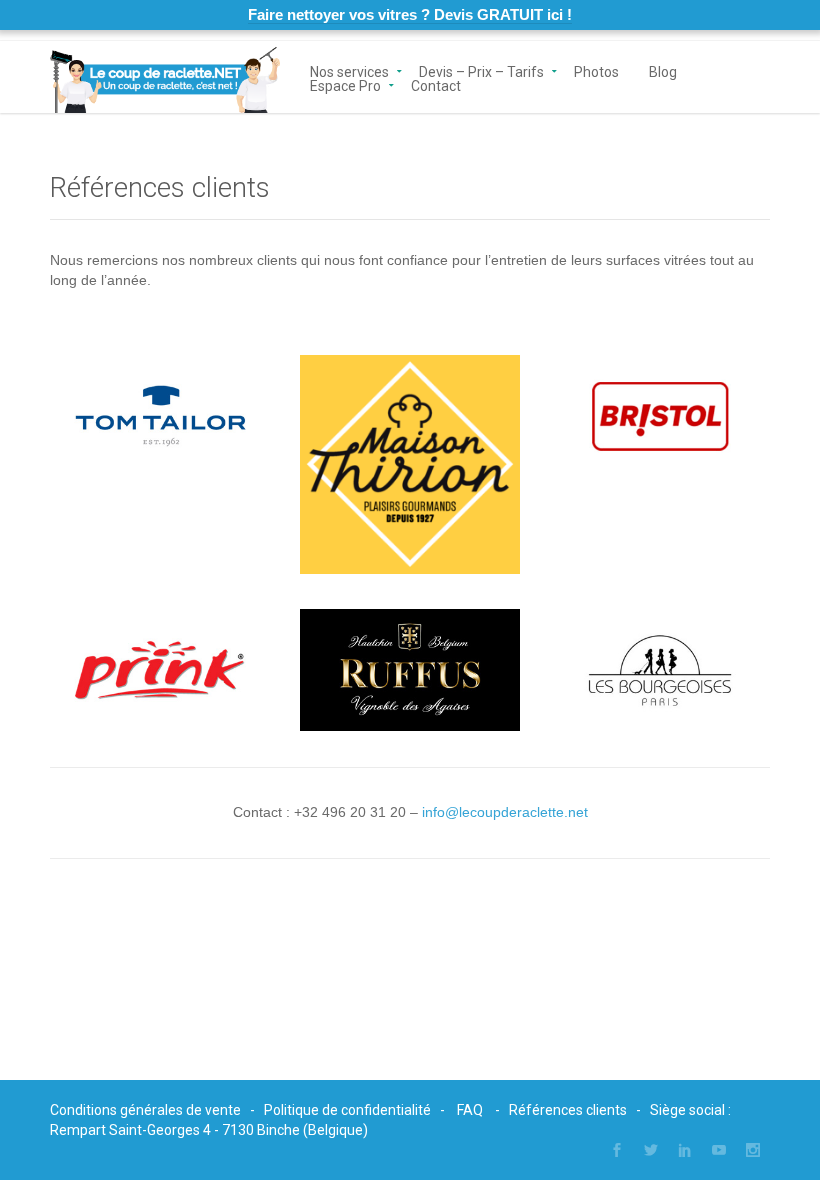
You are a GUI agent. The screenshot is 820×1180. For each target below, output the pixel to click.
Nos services (349, 70)
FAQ (470, 1110)
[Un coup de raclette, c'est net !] (165, 77)
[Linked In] (685, 1150)
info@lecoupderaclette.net (505, 812)
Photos (596, 70)
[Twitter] (651, 1150)
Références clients (568, 1110)
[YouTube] (719, 1150)
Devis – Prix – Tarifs (481, 70)
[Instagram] (753, 1150)
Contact (436, 84)
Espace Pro (345, 84)
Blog (663, 70)
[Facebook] (617, 1150)
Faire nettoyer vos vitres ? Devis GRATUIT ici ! (410, 14)
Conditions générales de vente (145, 1110)
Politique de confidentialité (347, 1110)
